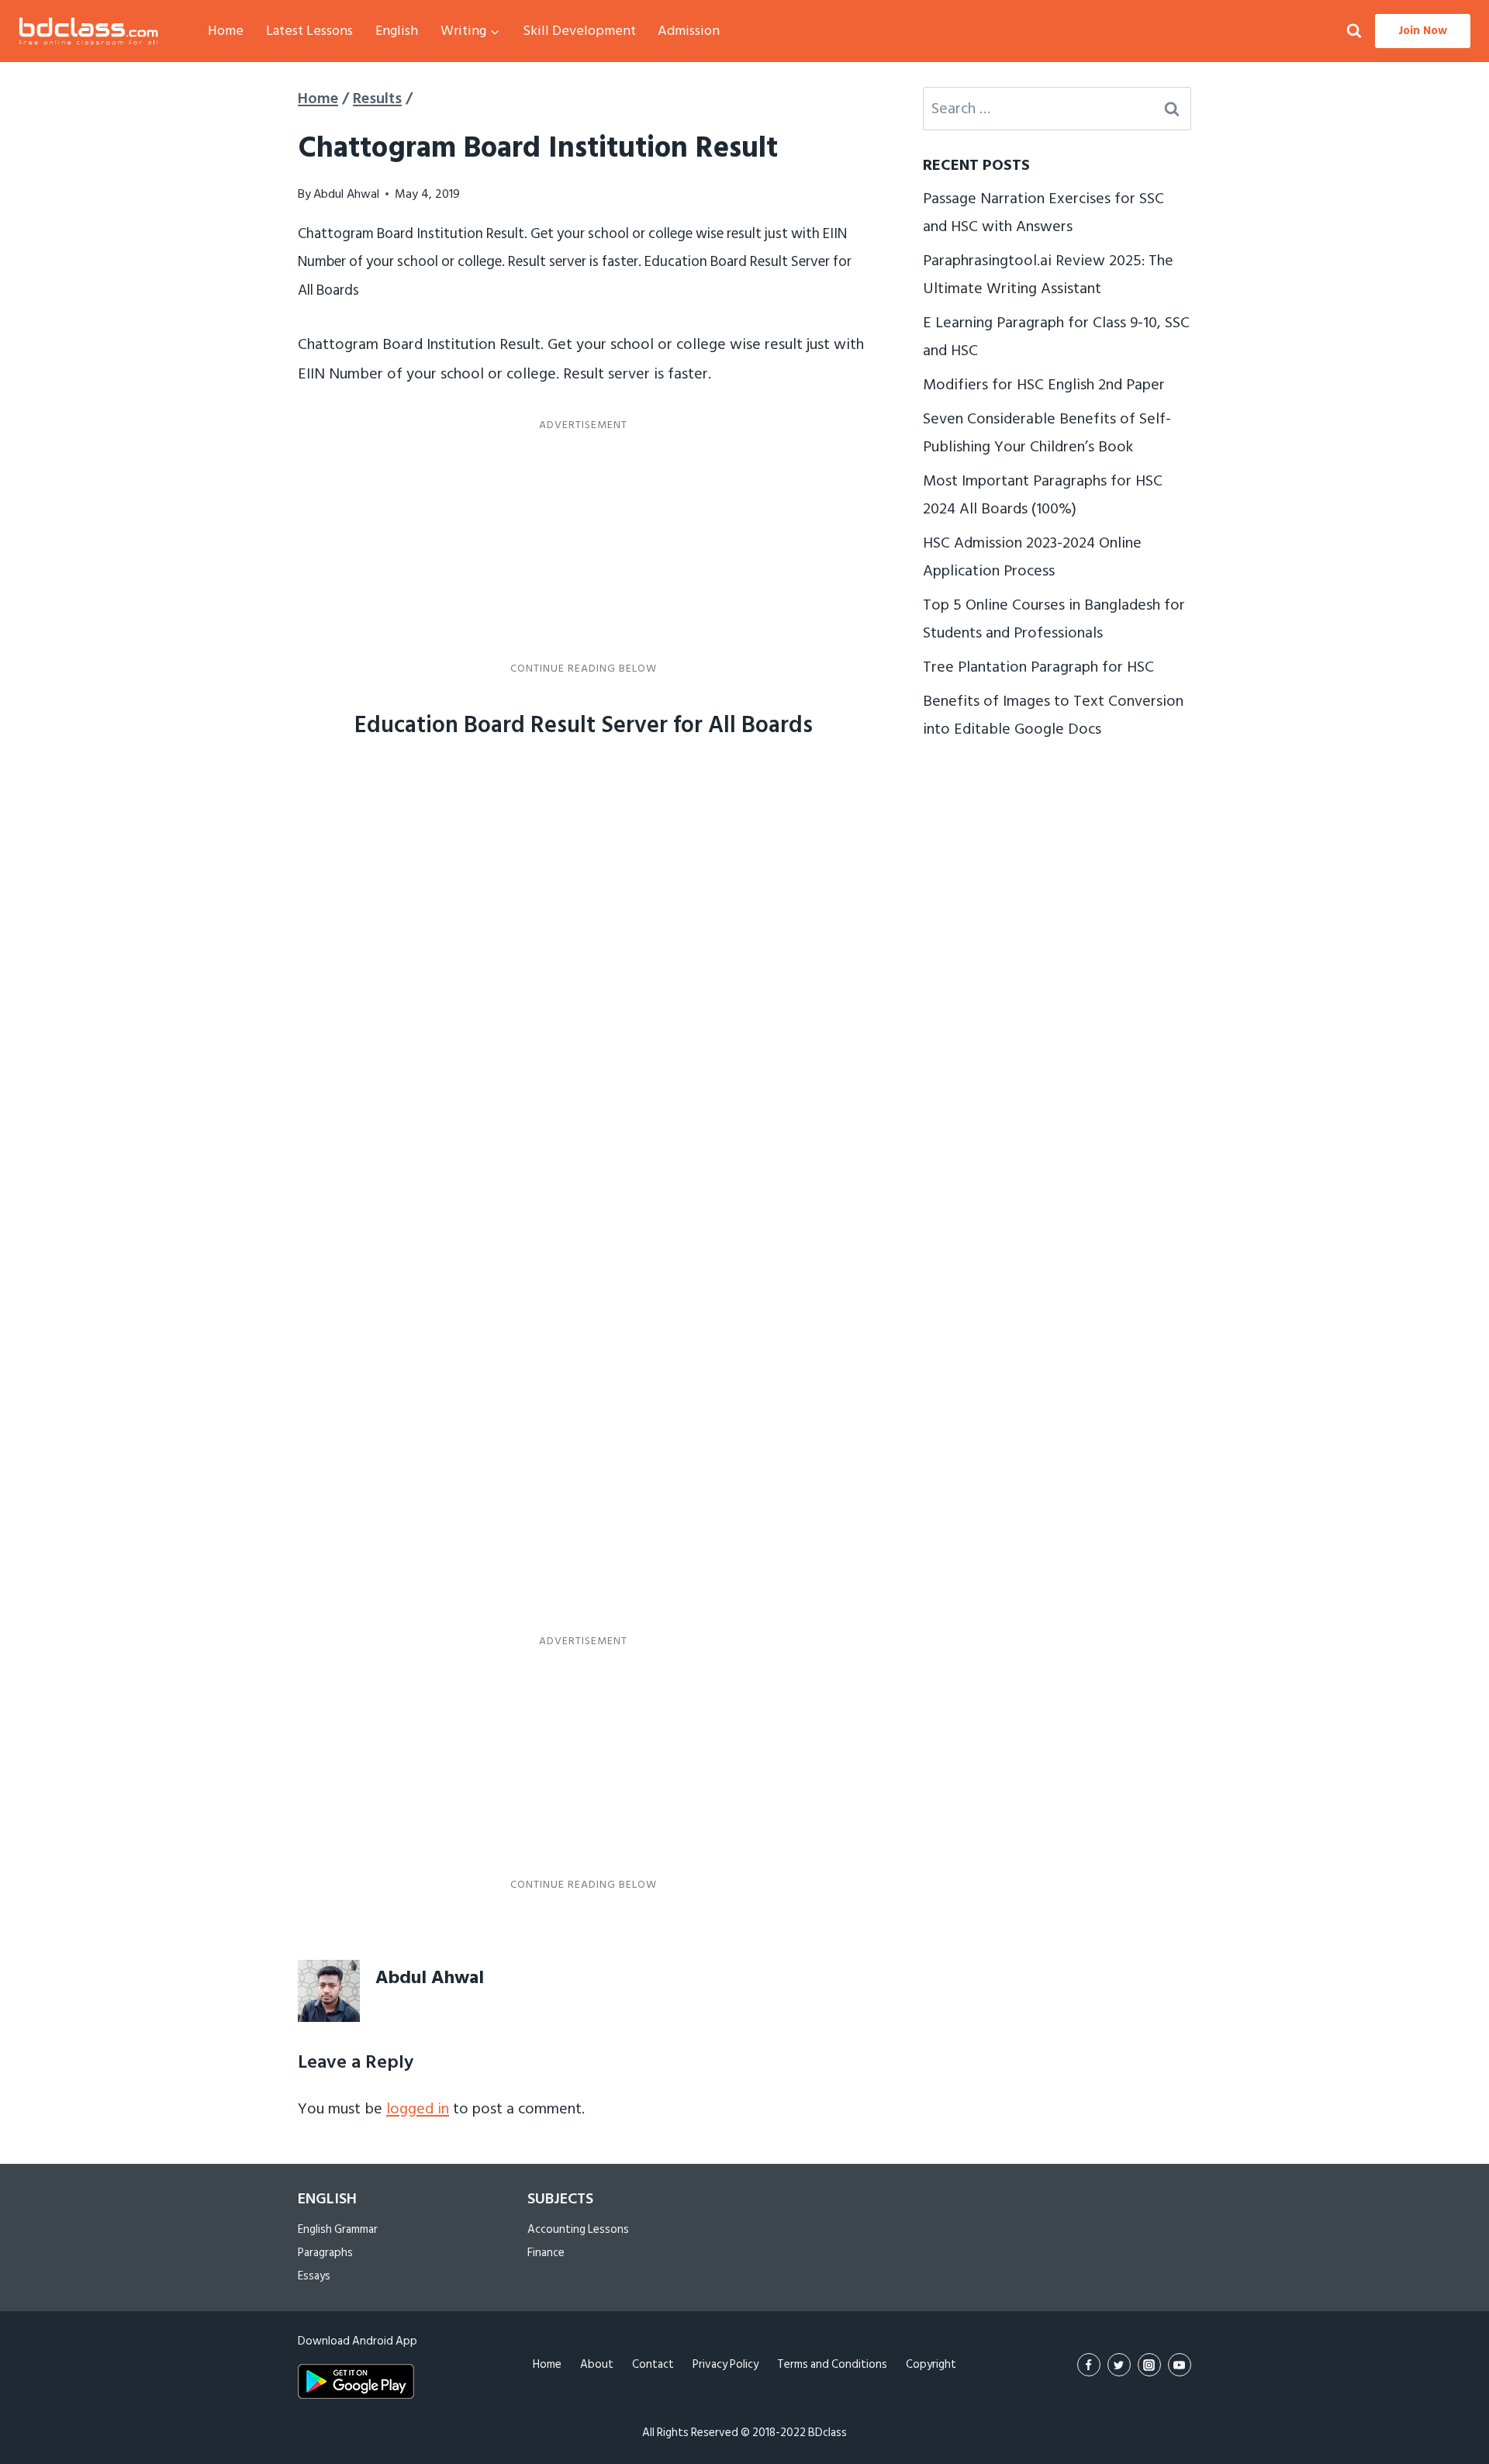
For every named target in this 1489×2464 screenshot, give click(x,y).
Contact (653, 2364)
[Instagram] (1149, 2365)
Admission (689, 31)
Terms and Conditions (832, 2364)
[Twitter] (1119, 2365)
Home (226, 31)
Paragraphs (325, 2253)
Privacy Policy (725, 2364)
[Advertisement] (583, 547)
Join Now (1423, 31)
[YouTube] (1180, 2365)
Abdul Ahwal (346, 194)
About (597, 2364)
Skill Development (579, 31)
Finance (546, 2253)
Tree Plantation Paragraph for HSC (1038, 667)
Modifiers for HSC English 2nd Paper (1044, 385)
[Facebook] (1089, 2365)
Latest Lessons (309, 31)
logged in (418, 2109)
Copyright (931, 2364)
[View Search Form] (1354, 31)
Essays (314, 2276)
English (397, 31)
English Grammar (338, 2229)
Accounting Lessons (578, 2229)
